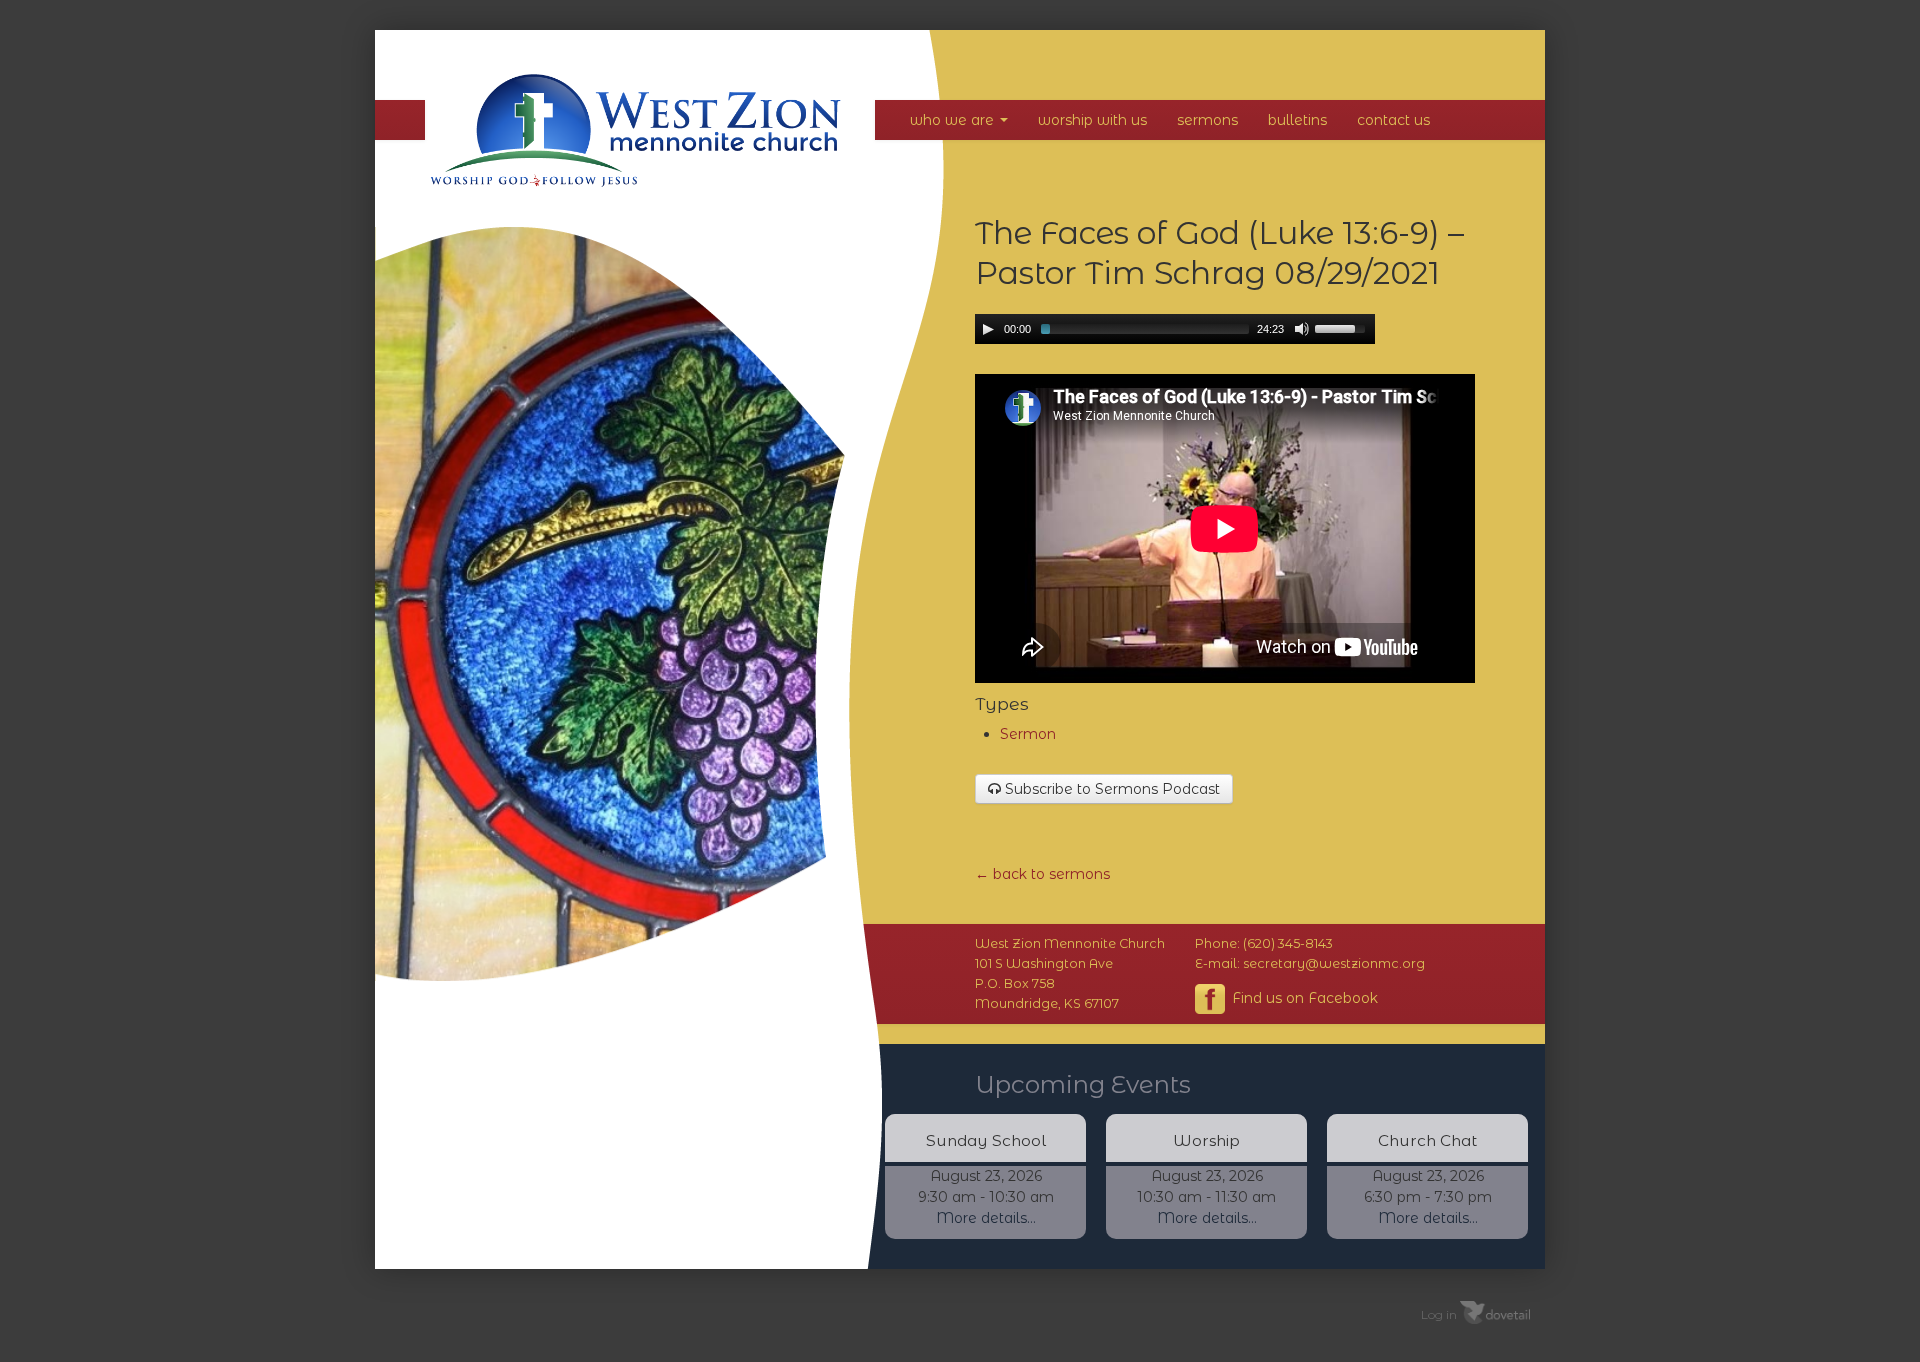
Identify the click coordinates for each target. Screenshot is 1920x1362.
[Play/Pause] (988, 329)
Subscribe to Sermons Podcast (1110, 789)
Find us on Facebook (1303, 997)
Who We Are (954, 120)
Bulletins (1297, 120)
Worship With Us (1092, 120)
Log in (1439, 1313)
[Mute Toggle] (1302, 329)
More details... (986, 1218)
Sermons (1207, 120)
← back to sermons (1042, 874)
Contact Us (1393, 120)
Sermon (1028, 734)
